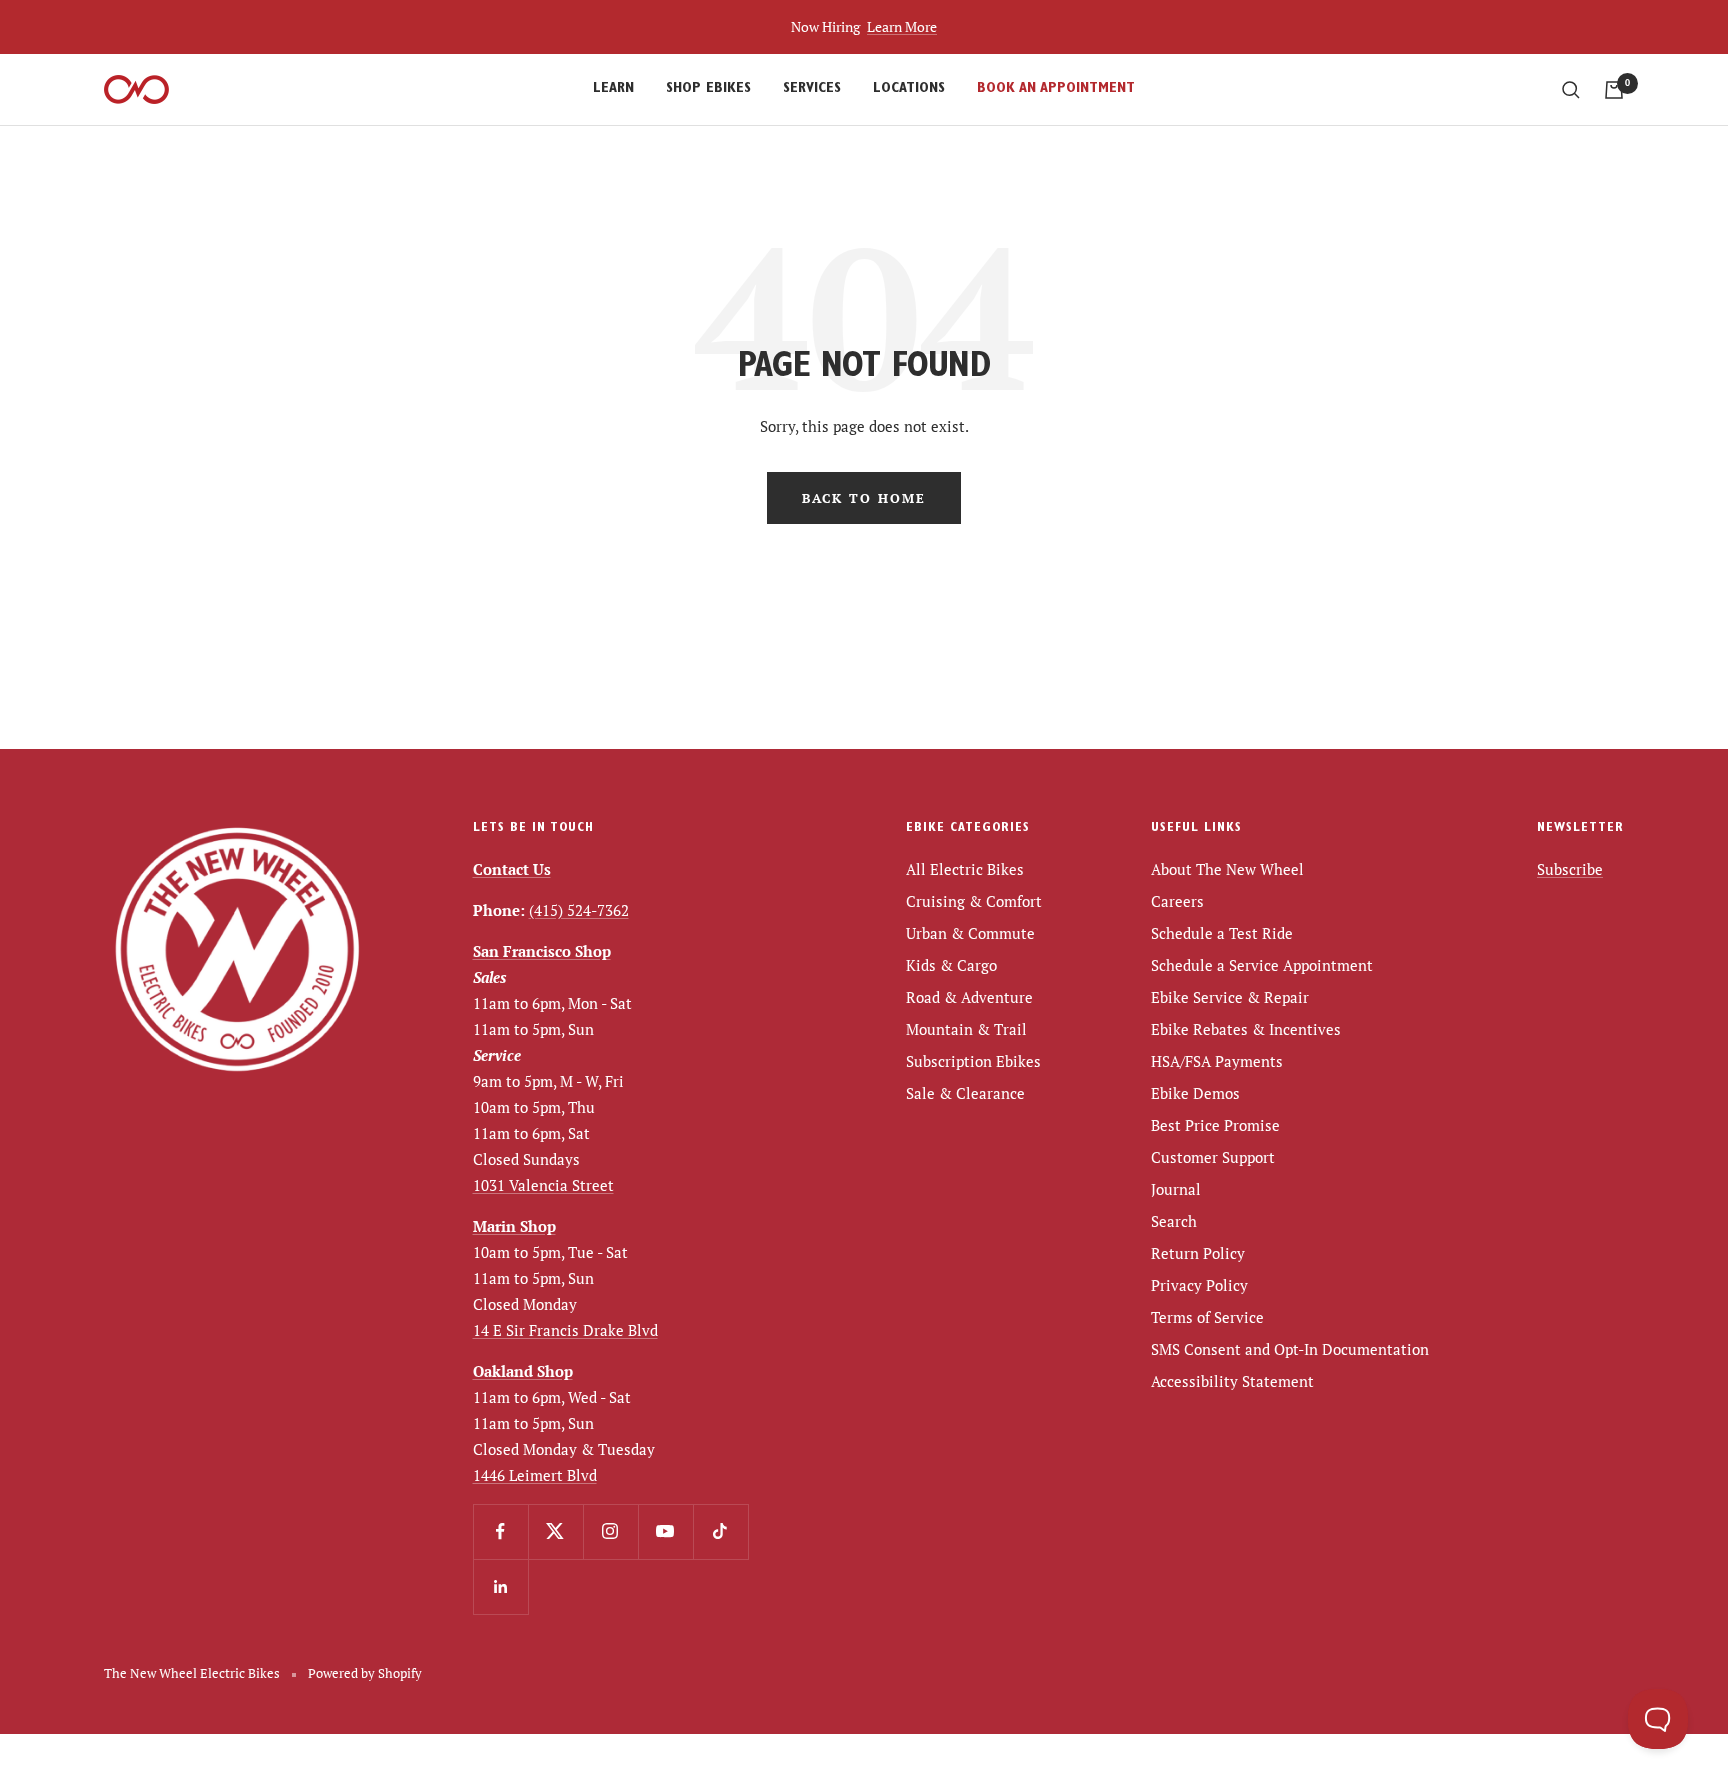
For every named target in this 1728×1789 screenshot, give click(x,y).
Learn (613, 89)
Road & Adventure (969, 997)
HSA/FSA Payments (1217, 1061)
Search (1174, 1221)
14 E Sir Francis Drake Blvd (565, 1330)
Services (812, 89)
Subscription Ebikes (973, 1061)
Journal (1176, 1189)
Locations (909, 89)
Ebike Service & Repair (1230, 997)
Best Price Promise (1215, 1125)
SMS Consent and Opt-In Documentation (1290, 1349)
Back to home (864, 498)
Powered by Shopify (365, 1673)
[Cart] (1614, 90)
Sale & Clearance (965, 1093)
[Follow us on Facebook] (500, 1531)
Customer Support (1213, 1157)
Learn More (902, 26)
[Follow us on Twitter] (555, 1531)
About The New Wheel (1227, 869)
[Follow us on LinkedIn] (500, 1586)
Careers (1177, 901)
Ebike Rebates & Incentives (1246, 1029)
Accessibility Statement (1232, 1381)
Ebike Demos (1195, 1093)
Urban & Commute (970, 933)
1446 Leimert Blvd (535, 1475)
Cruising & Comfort (974, 901)
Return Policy (1198, 1253)
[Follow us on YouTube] (665, 1531)
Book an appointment (1056, 89)
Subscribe (1570, 869)
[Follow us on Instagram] (610, 1531)
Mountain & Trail (966, 1029)
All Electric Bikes (965, 869)
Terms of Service (1207, 1317)
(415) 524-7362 (579, 910)
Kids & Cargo (951, 965)
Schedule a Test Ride (1222, 933)
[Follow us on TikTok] (720, 1531)
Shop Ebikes (708, 89)
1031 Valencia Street (543, 1185)
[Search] (1571, 90)
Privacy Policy (1199, 1285)
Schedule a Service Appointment (1262, 965)
